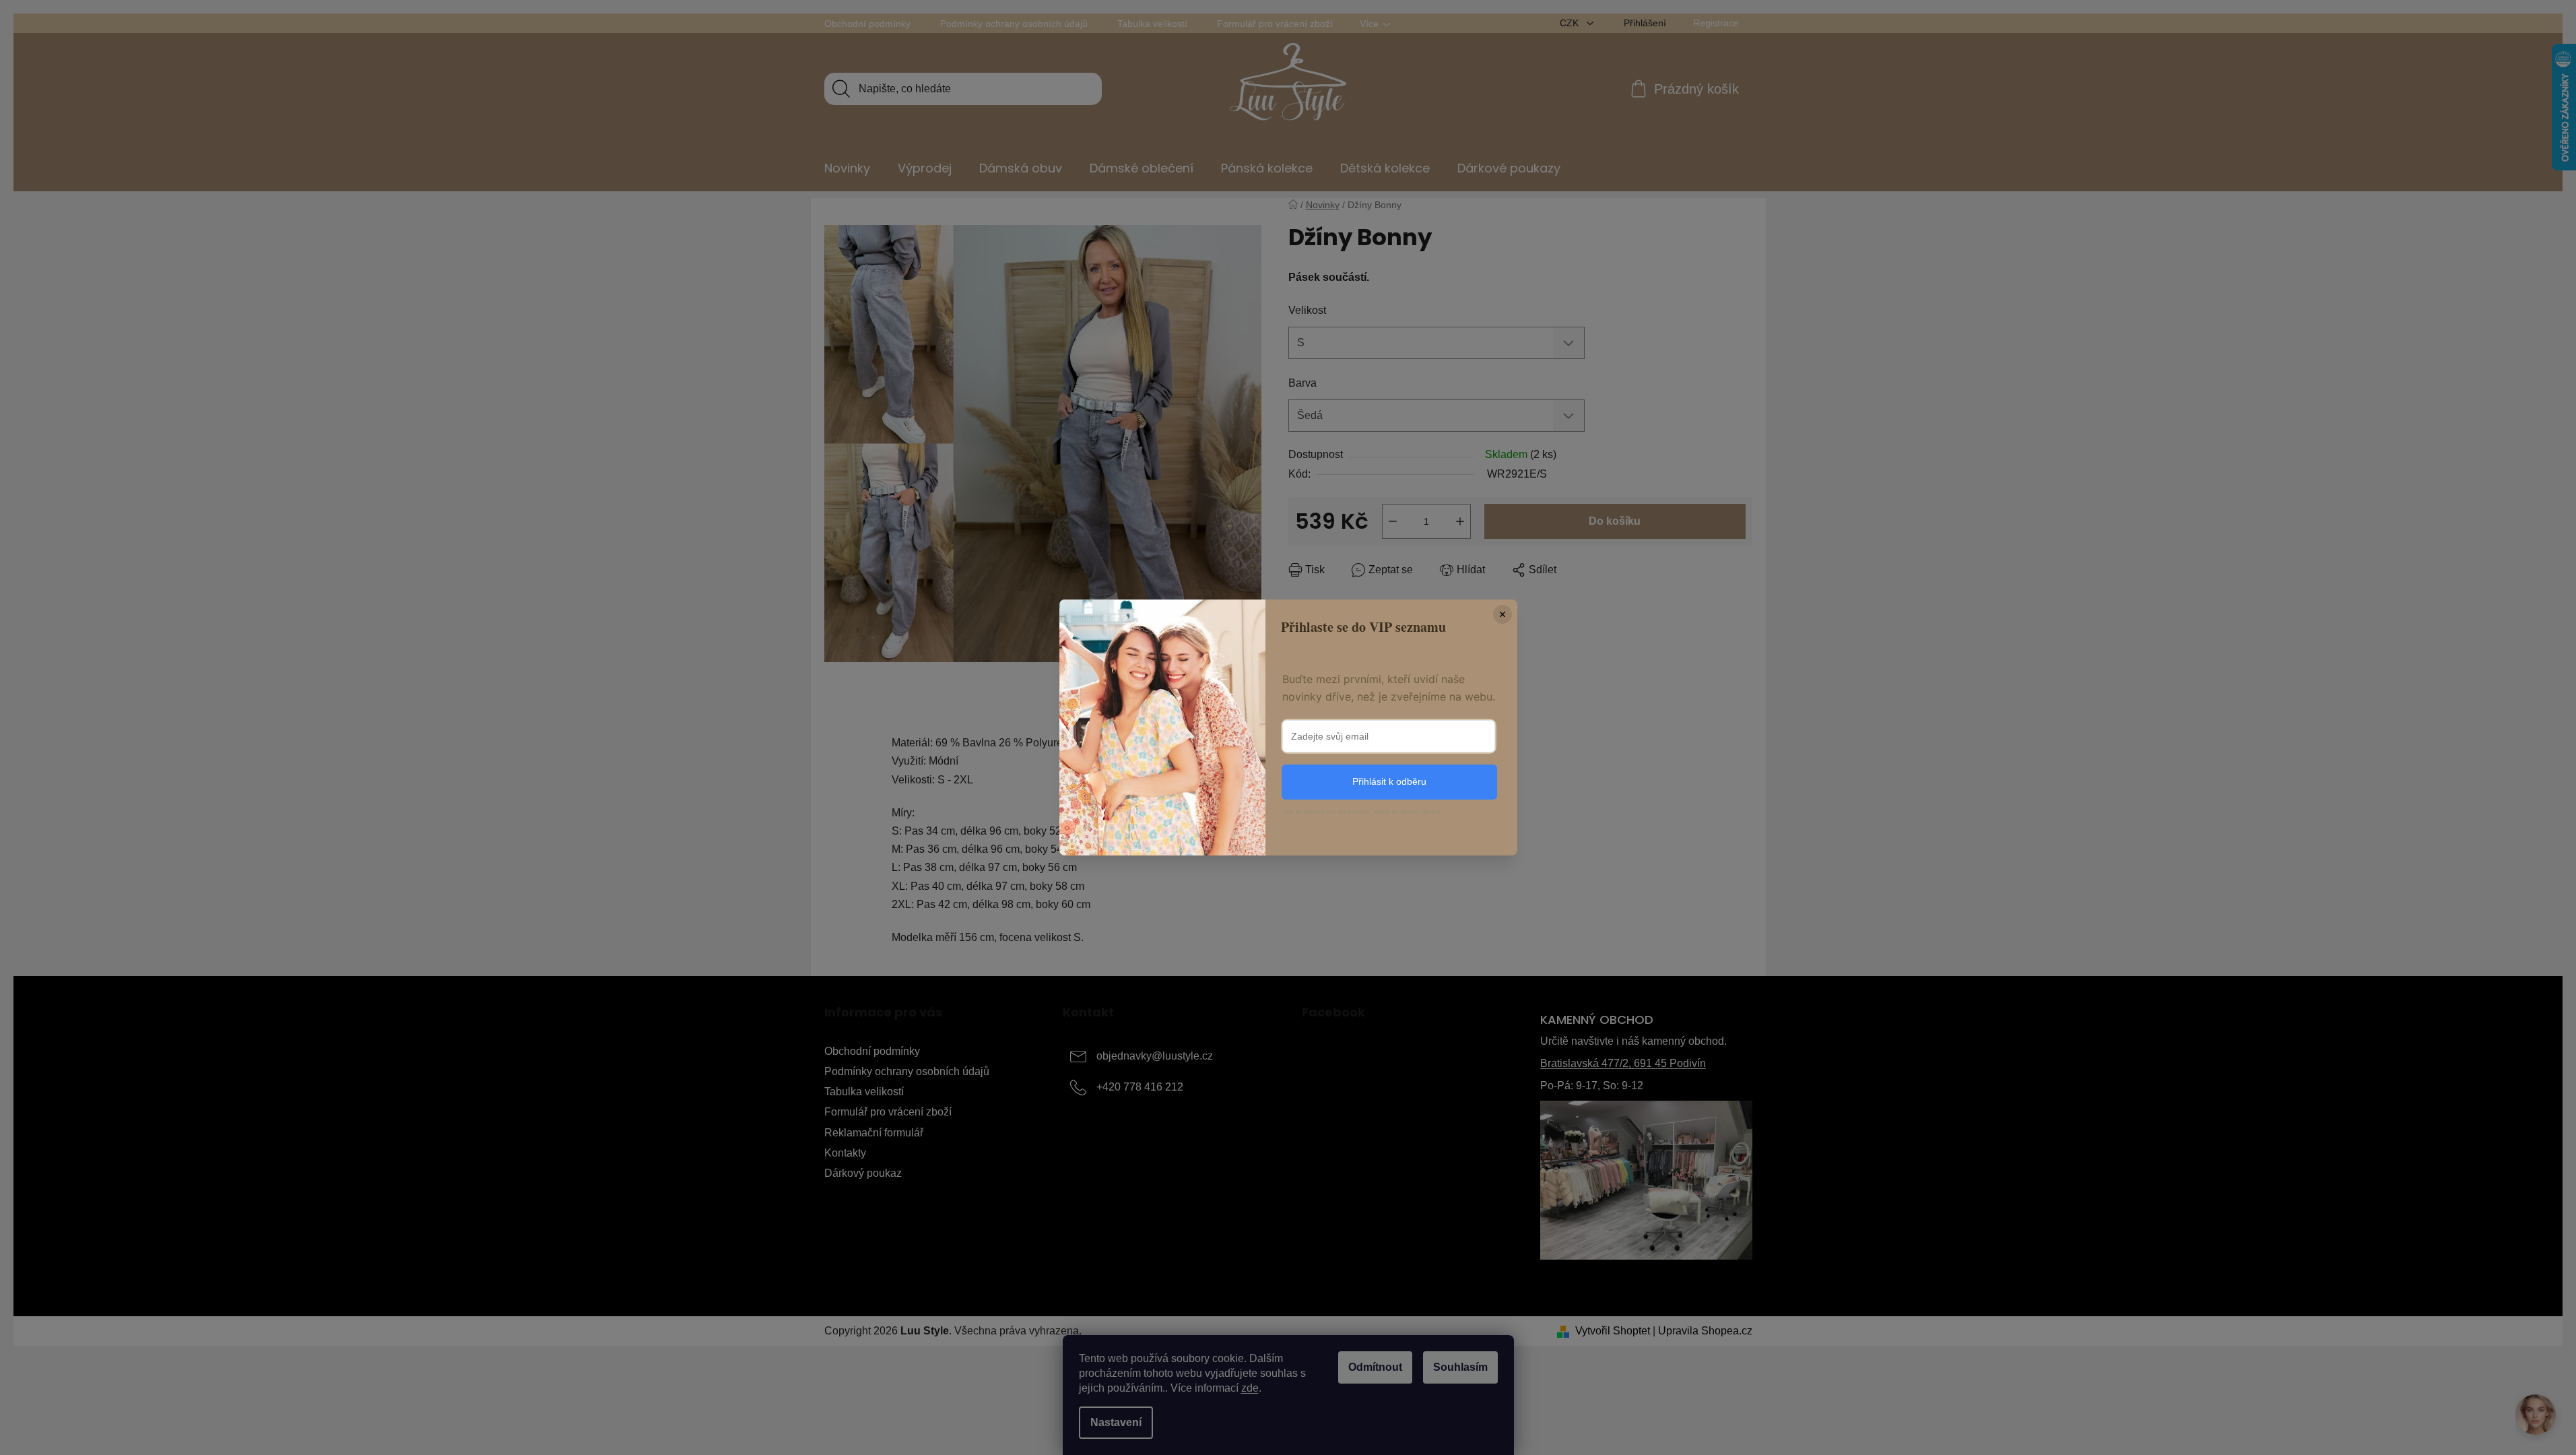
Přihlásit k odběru (1389, 781)
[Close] (1502, 614)
